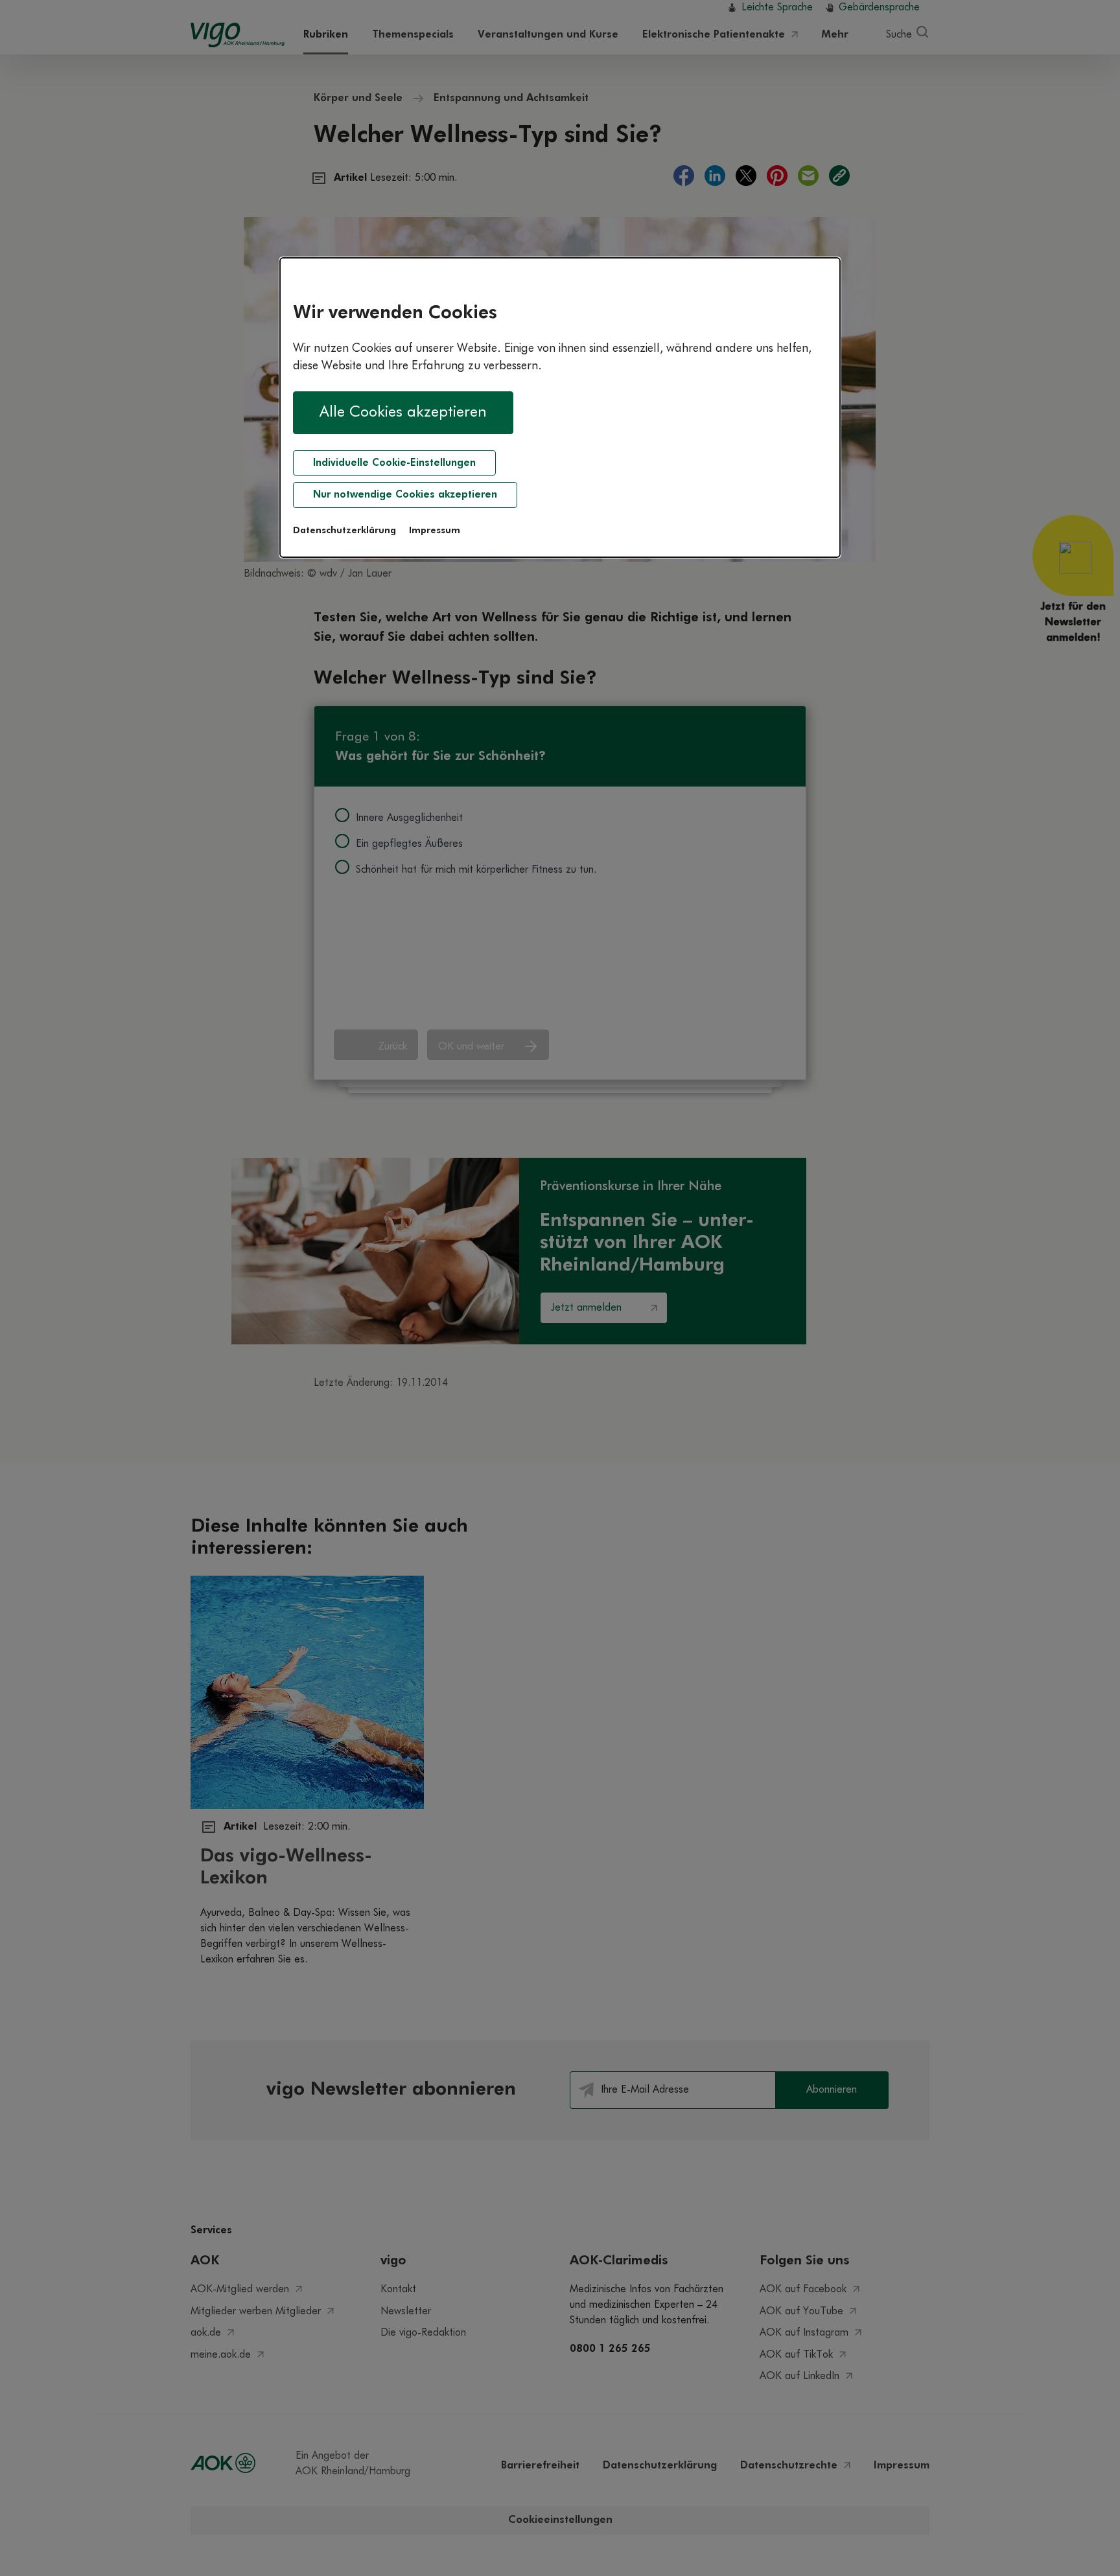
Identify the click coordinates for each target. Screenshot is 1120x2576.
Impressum (435, 531)
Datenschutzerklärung (344, 531)
